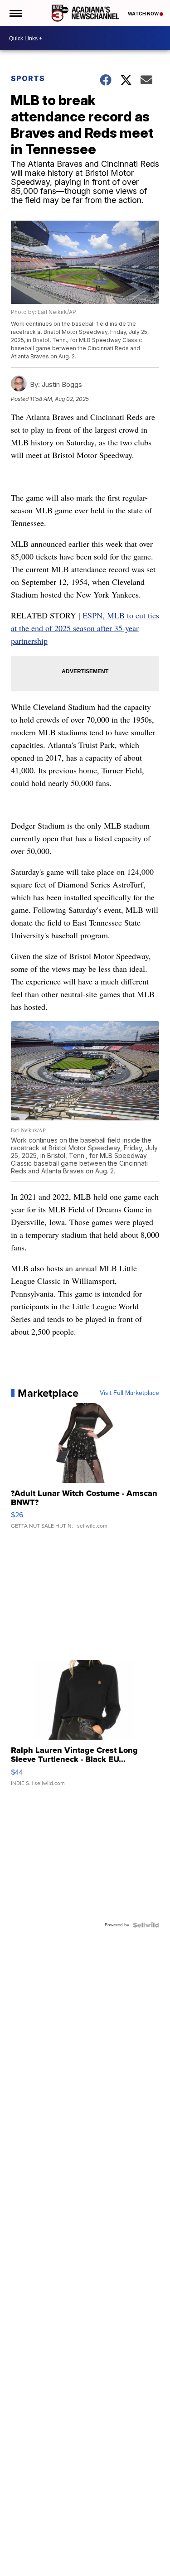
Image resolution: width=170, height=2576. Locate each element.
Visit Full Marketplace (129, 1393)
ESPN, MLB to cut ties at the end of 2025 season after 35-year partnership (85, 628)
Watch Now (144, 14)
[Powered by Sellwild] (146, 1925)
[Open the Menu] (15, 13)
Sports (28, 78)
